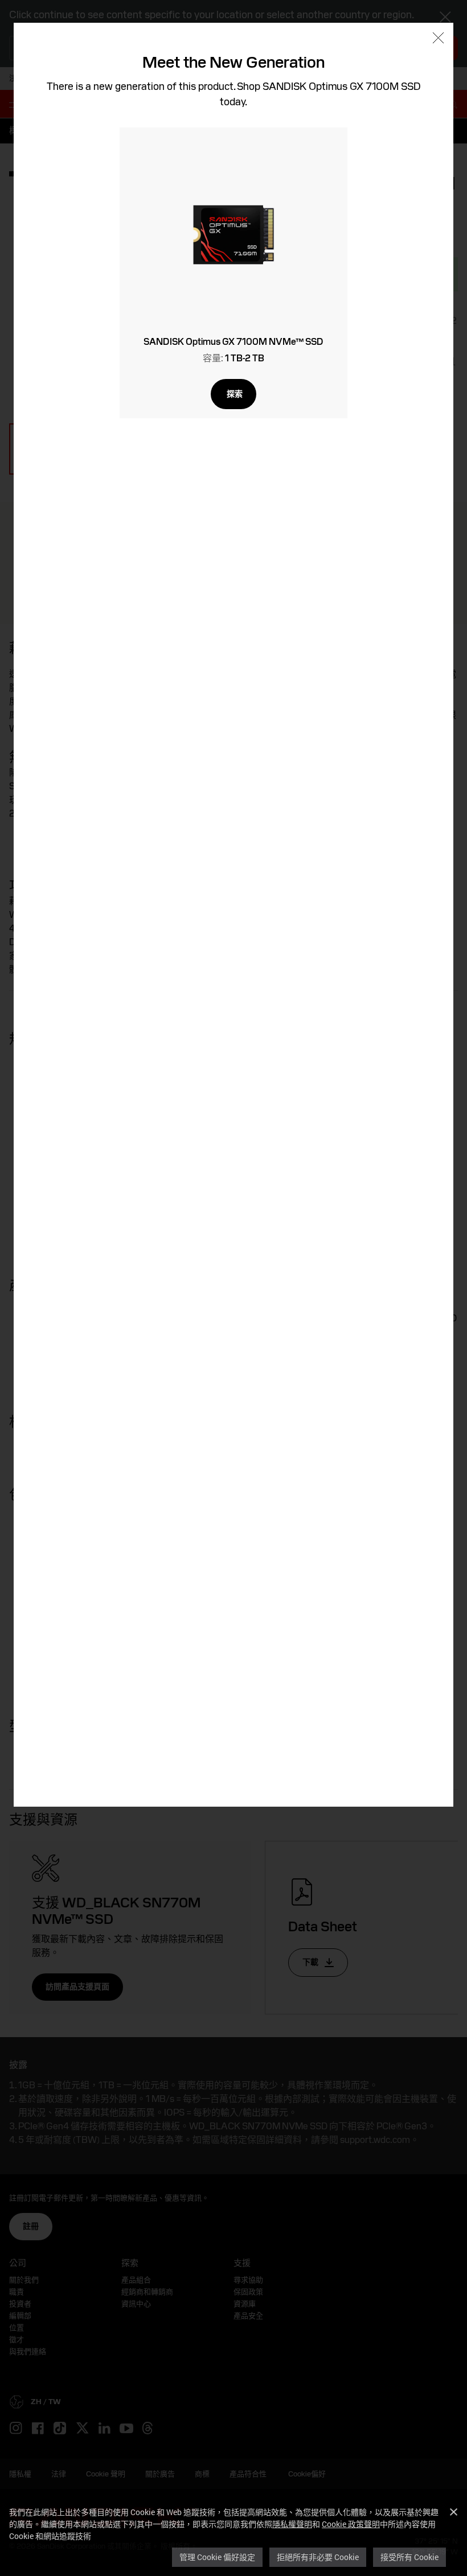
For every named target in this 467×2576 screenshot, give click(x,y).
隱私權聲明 (292, 2524)
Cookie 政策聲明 (351, 2524)
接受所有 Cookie (409, 2557)
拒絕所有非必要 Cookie (318, 2557)
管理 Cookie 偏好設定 (217, 2557)
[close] (438, 39)
